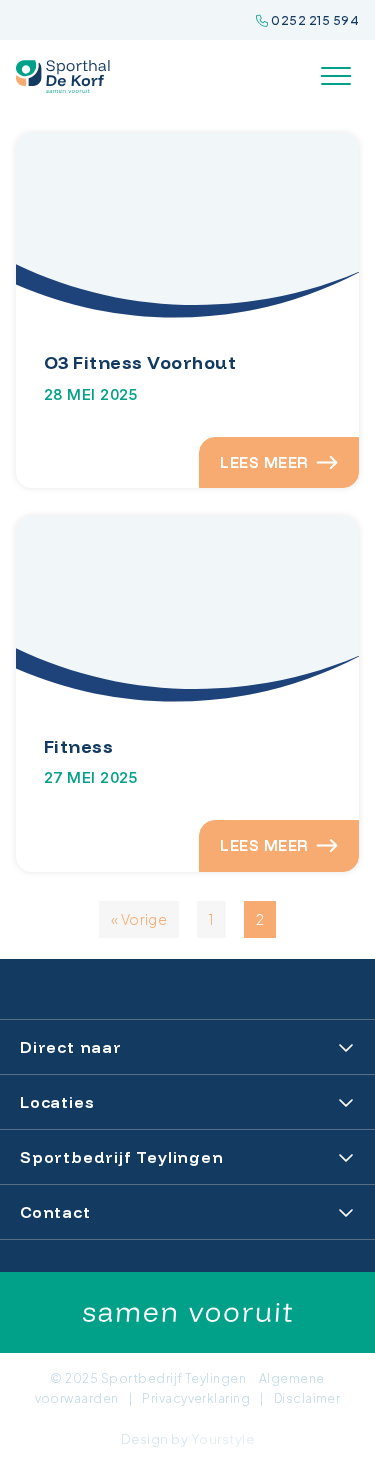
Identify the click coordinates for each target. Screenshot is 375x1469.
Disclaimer (307, 1398)
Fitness (78, 746)
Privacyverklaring (196, 1398)
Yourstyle (222, 1439)
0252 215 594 (314, 20)
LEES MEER (264, 462)
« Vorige (139, 919)
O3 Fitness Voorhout (140, 362)
